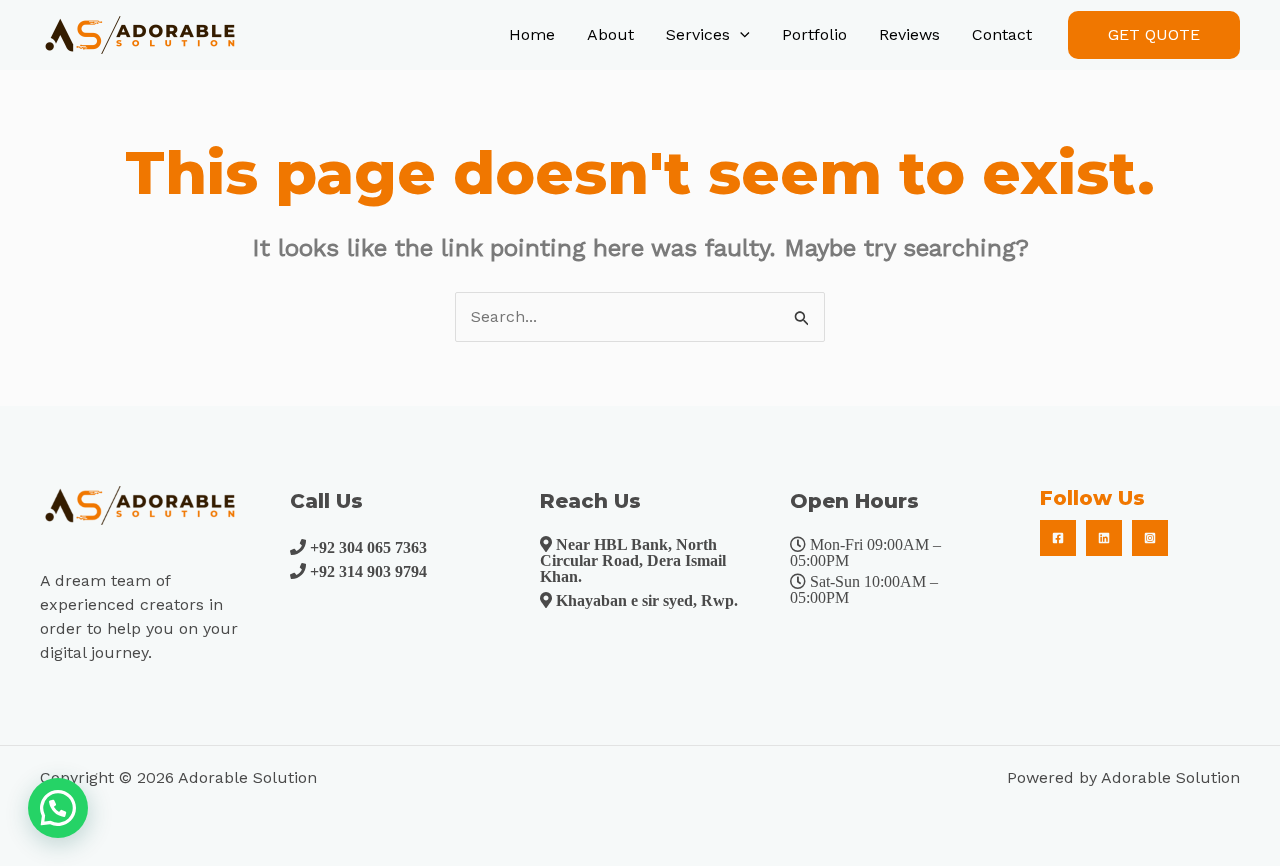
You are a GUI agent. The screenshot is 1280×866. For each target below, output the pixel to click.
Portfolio (814, 34)
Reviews (909, 34)
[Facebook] (1058, 538)
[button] (1154, 35)
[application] (740, 35)
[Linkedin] (1104, 538)
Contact (1002, 34)
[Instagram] (1150, 538)
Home (532, 34)
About (610, 34)
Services (698, 34)
